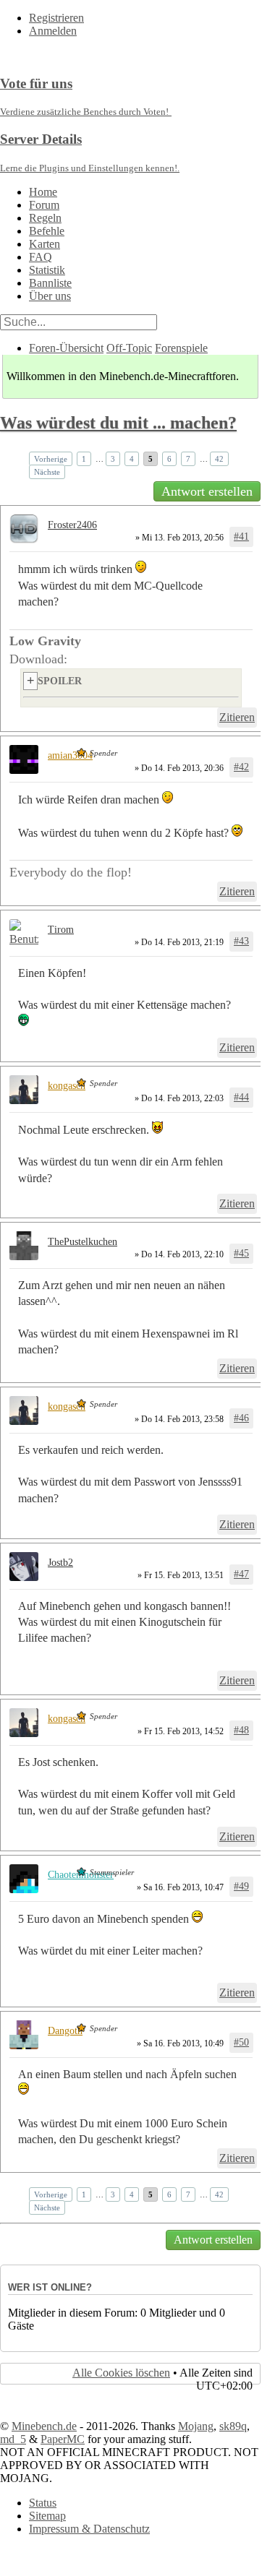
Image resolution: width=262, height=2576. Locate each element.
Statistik (47, 270)
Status (43, 2503)
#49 (241, 1886)
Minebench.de (44, 2426)
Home (43, 192)
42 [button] (219, 459)
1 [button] (84, 459)
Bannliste (50, 283)
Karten (45, 244)
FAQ (41, 257)
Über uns (50, 296)
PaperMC (63, 2439)
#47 (241, 1574)
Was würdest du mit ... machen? (118, 423)
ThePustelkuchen (83, 1242)
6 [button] (169, 459)
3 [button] (113, 459)
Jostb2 (60, 1563)
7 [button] (188, 459)
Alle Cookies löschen (121, 2373)
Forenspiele (181, 348)
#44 (241, 1097)
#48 (241, 1730)
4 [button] (132, 459)
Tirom (61, 930)
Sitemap (47, 2516)
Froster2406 (72, 525)
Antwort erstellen (207, 491)
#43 (241, 941)
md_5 (13, 2439)
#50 (241, 2042)
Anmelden (53, 31)
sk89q (233, 2426)
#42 (241, 767)
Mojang (196, 2426)
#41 (241, 537)
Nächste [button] (47, 472)
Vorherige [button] (51, 459)
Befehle (47, 231)
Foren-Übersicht (66, 348)
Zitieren (237, 717)
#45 (241, 1253)
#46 (241, 1418)
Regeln (45, 218)
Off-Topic (129, 348)
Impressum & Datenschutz (89, 2529)
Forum (44, 205)
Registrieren (56, 18)
